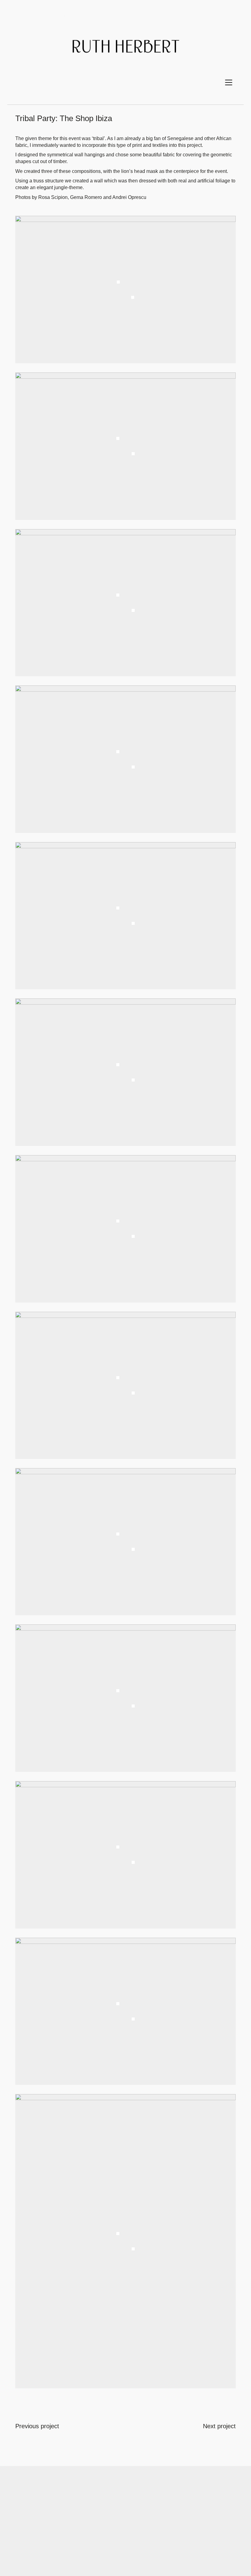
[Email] (102, 2542)
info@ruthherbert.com (139, 2497)
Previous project (37, 2426)
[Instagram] (133, 2542)
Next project (219, 2426)
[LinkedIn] (148, 2542)
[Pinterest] (117, 2542)
